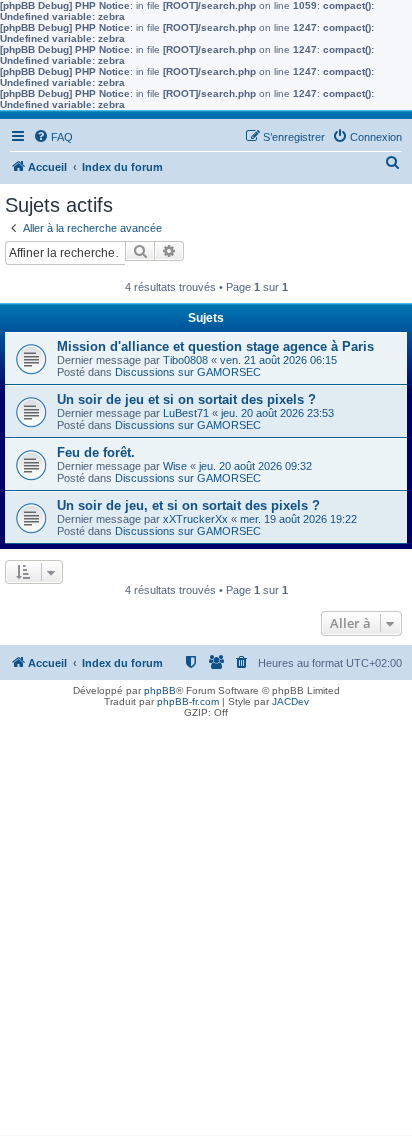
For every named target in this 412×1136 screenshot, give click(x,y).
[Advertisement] (206, 929)
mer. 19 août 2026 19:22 (298, 519)
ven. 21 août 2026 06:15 (278, 360)
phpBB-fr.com (188, 701)
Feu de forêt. (96, 452)
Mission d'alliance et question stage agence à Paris (215, 346)
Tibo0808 (185, 360)
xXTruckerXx (195, 519)
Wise (175, 466)
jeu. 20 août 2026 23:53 (277, 413)
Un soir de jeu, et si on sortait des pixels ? (188, 505)
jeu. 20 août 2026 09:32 (255, 466)
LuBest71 (186, 413)
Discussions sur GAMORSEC (188, 372)
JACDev (290, 701)
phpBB (160, 690)
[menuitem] (53, 137)
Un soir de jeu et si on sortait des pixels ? (186, 399)
